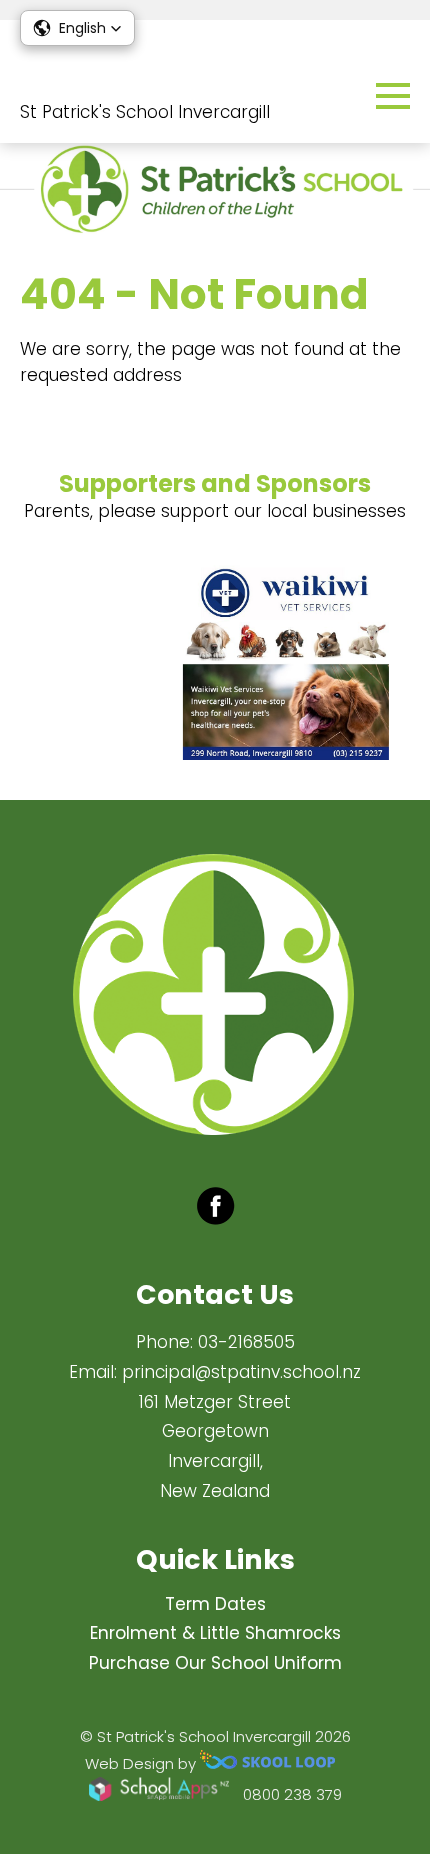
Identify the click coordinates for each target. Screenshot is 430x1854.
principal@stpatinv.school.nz (241, 1372)
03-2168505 (246, 1342)
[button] (77, 28)
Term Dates (215, 1604)
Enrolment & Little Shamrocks (215, 1633)
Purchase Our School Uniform (215, 1663)
